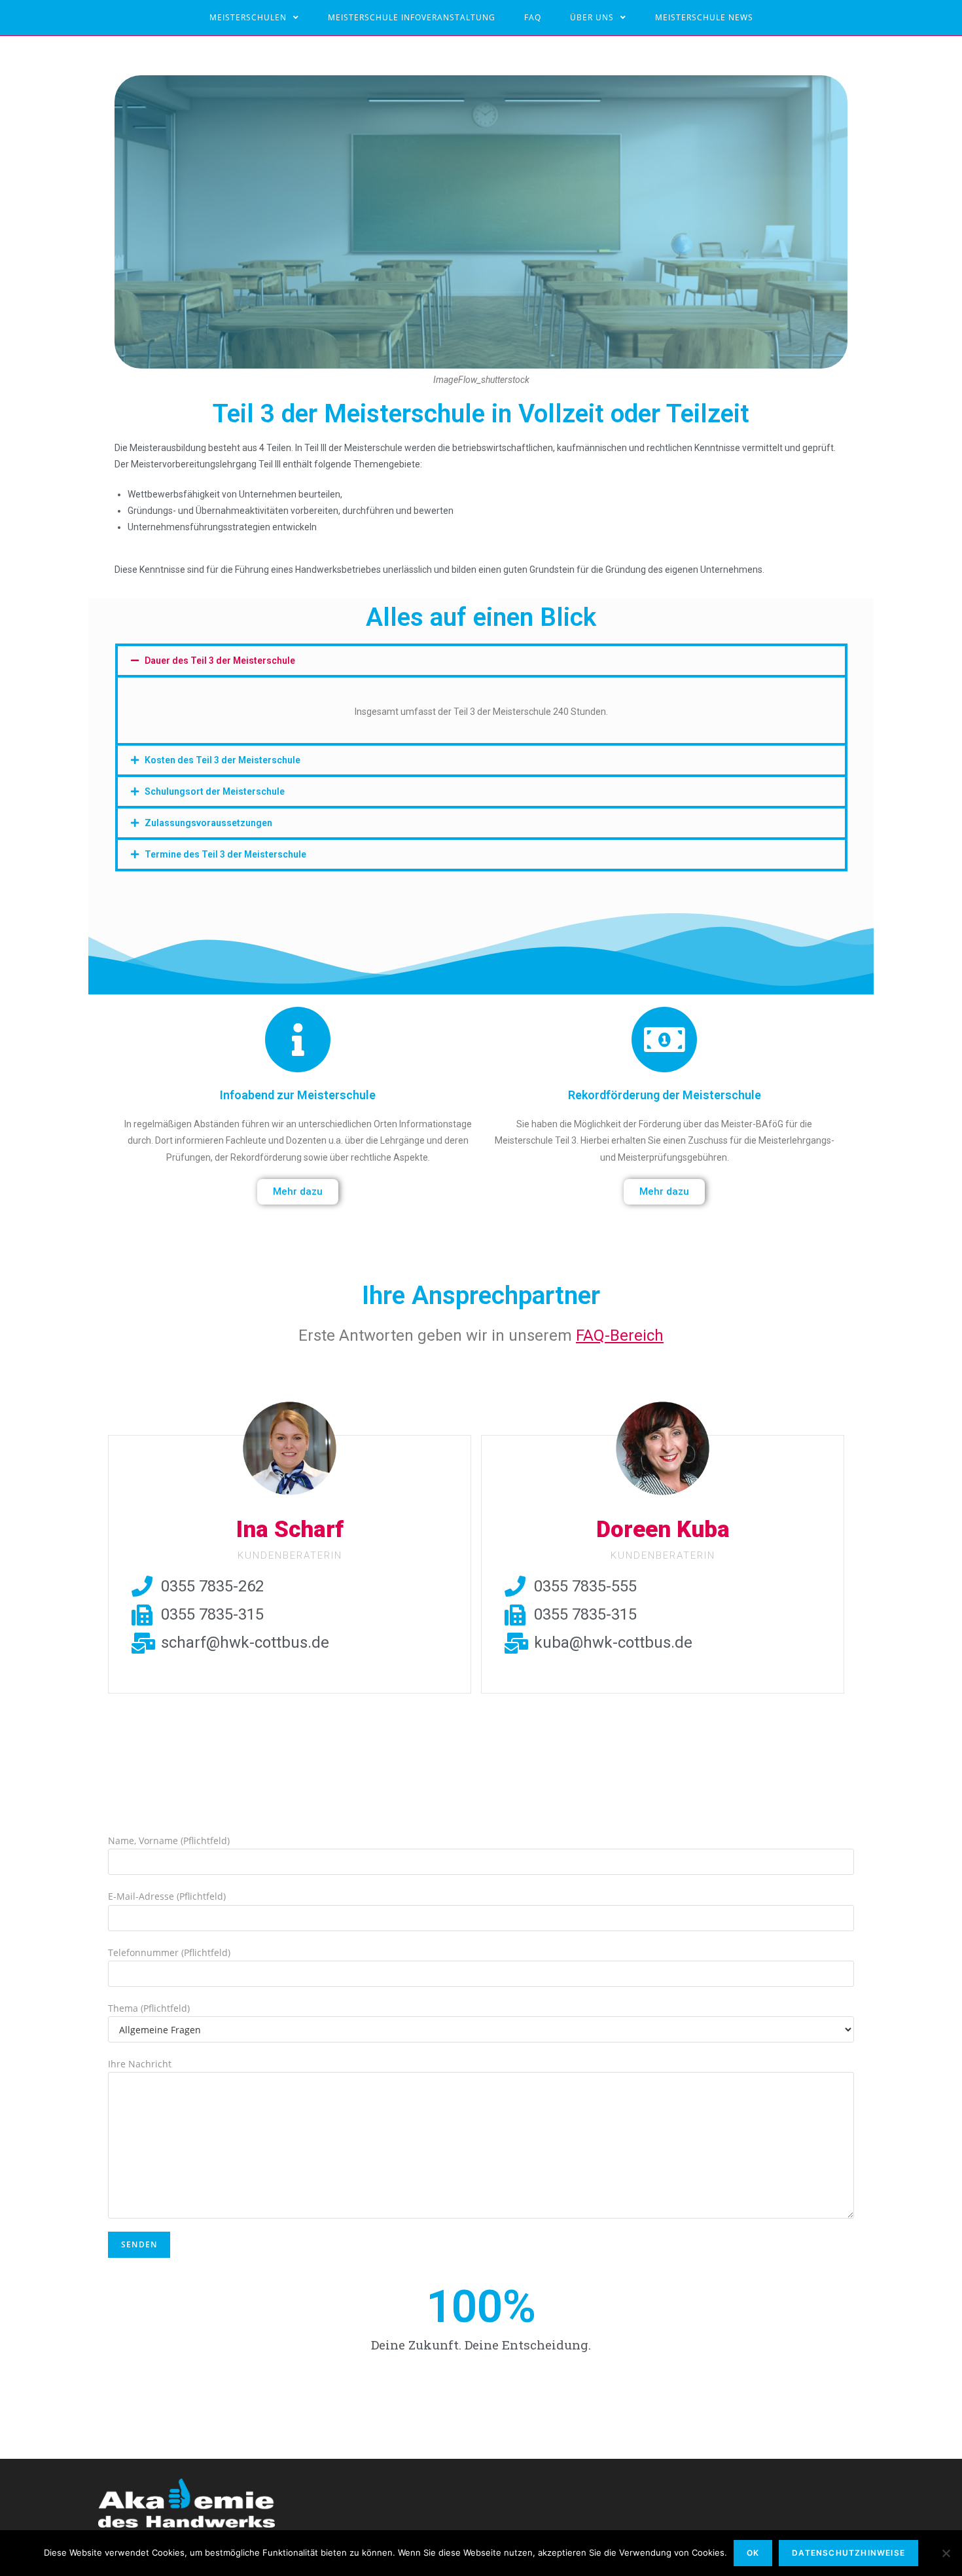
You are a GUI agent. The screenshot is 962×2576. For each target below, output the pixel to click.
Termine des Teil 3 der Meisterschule (225, 854)
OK (753, 2553)
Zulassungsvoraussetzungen (208, 823)
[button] (298, 1192)
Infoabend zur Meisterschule (298, 1095)
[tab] (481, 661)
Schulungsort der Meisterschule (215, 791)
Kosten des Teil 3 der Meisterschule (223, 760)
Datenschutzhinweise (848, 2553)
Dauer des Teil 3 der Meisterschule (220, 661)
